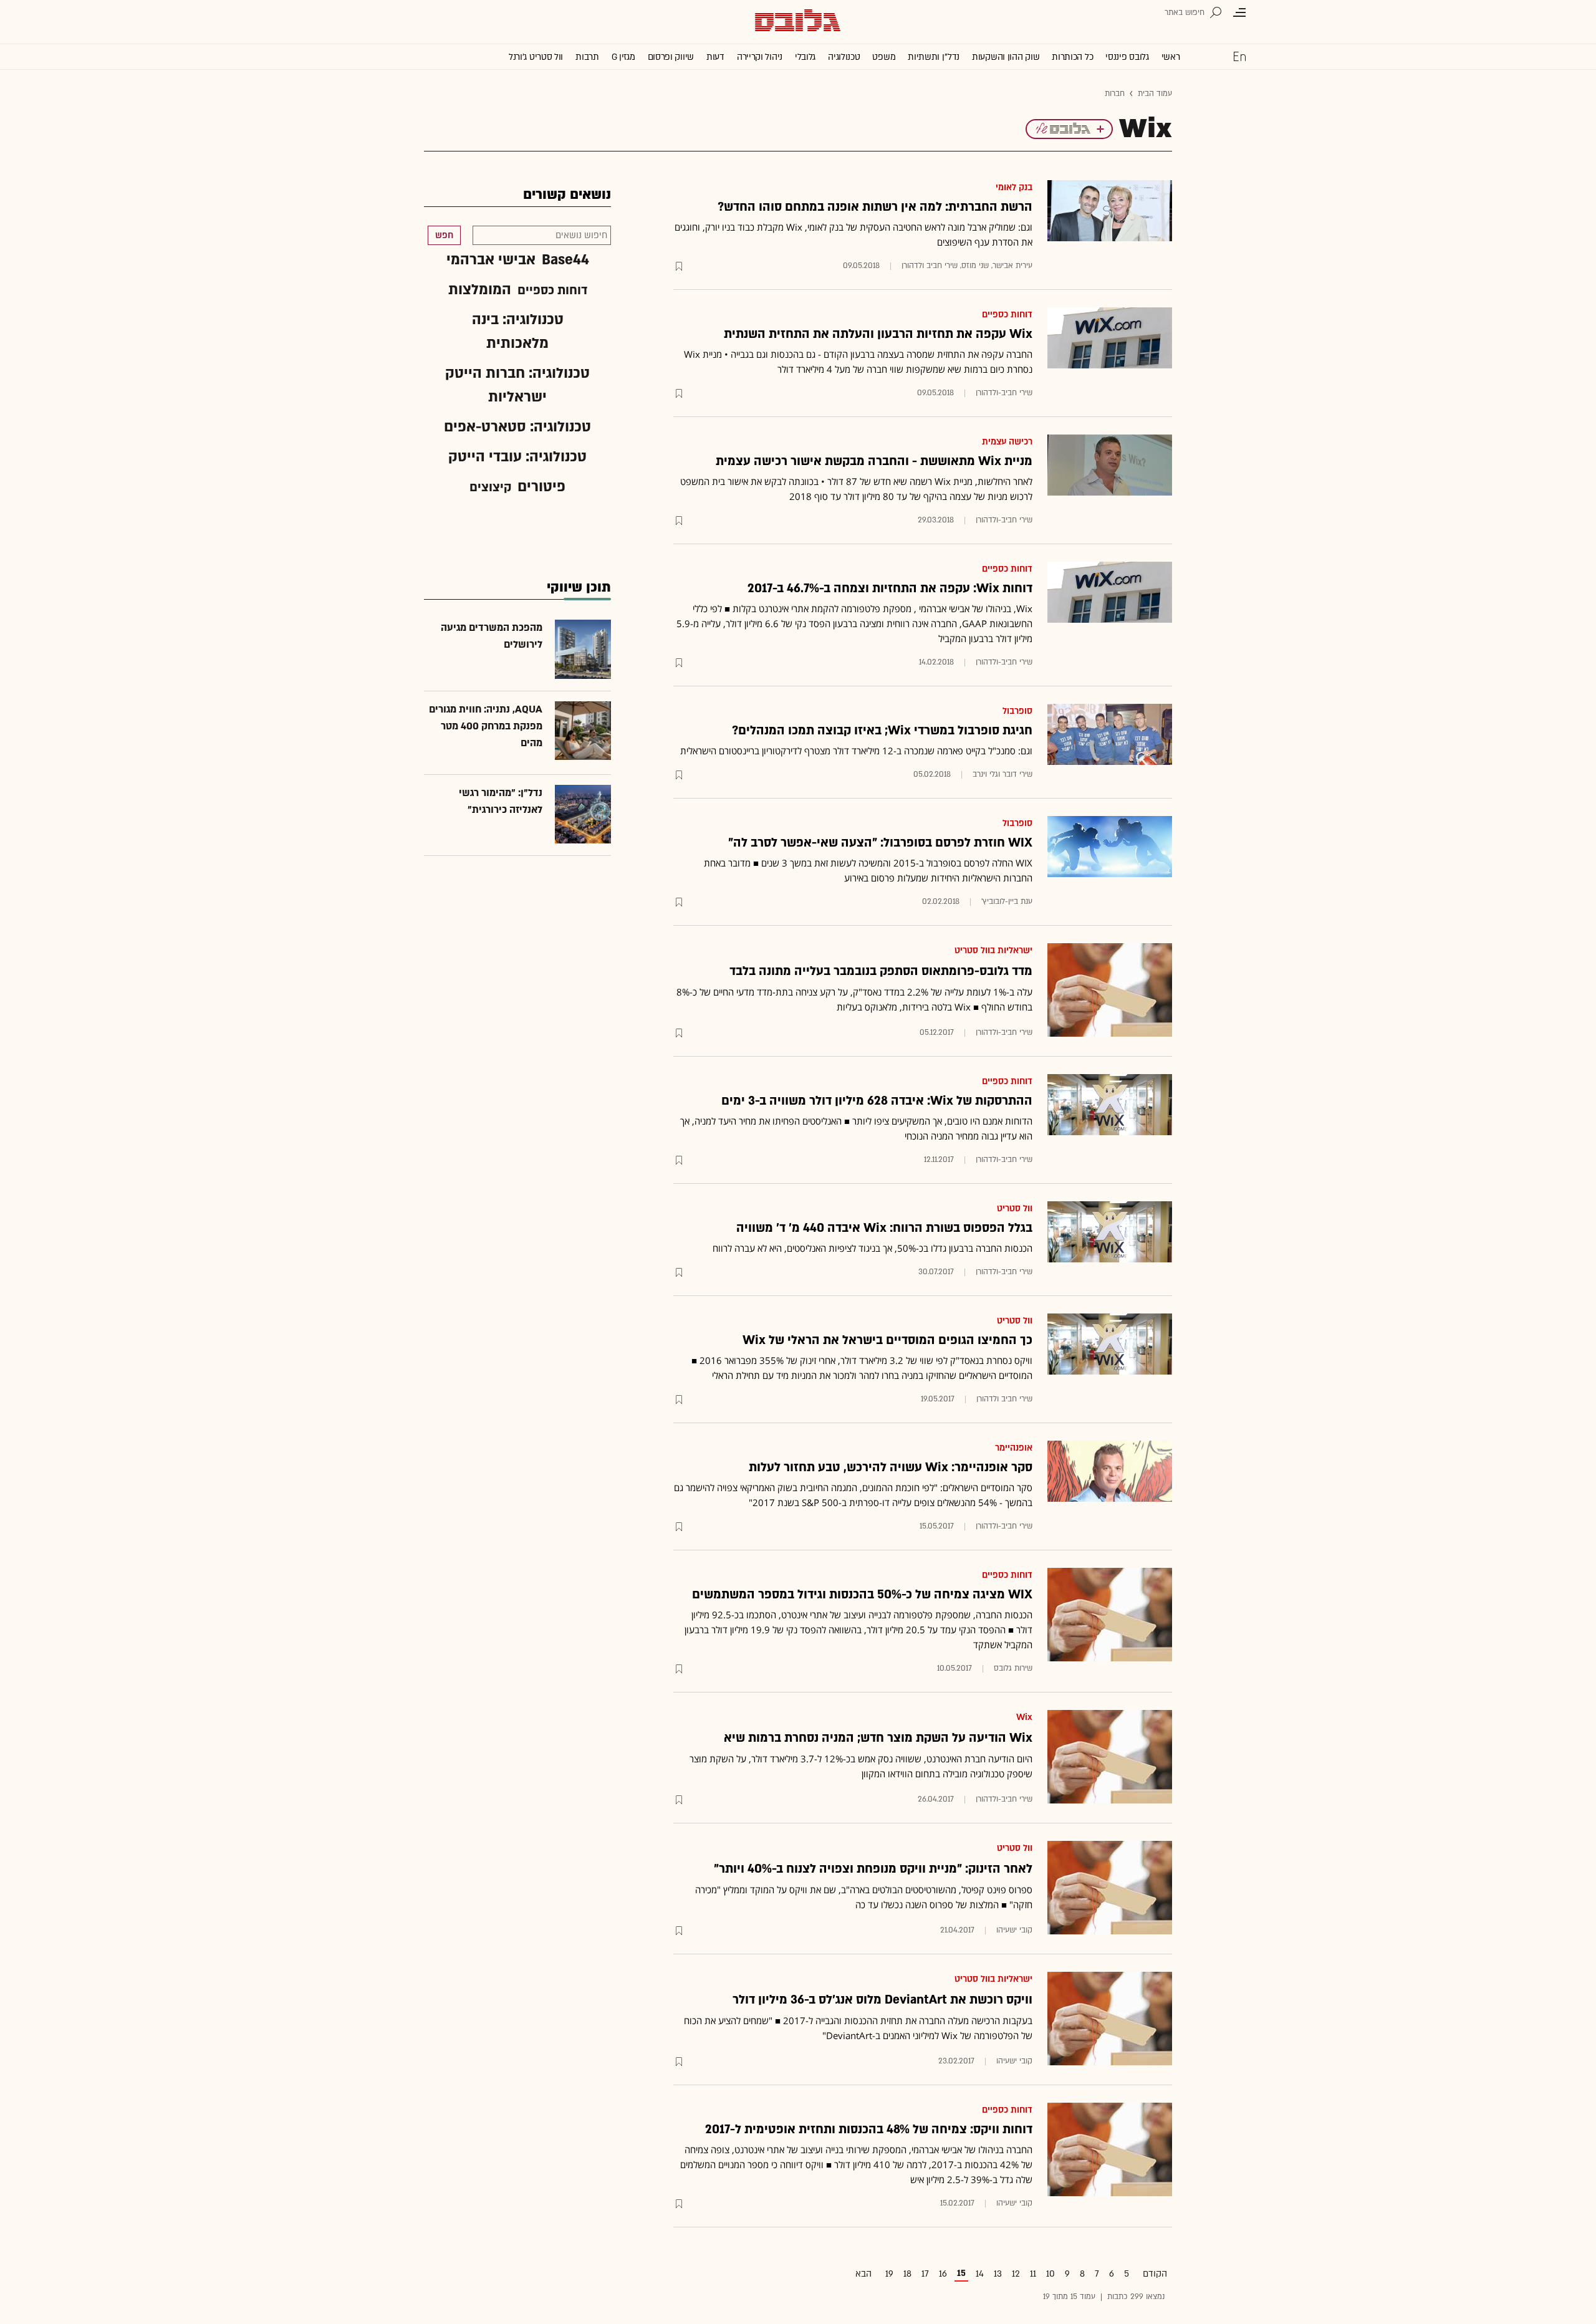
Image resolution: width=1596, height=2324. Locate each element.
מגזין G (623, 57)
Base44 (565, 260)
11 (1033, 2274)
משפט (884, 57)
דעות (715, 57)
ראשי (1171, 57)
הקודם (1155, 2274)
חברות (1115, 94)
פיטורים (541, 487)
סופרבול (1017, 711)
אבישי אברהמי (491, 260)
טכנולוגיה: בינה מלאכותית (518, 331)
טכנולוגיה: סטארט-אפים (517, 427)
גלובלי (805, 57)
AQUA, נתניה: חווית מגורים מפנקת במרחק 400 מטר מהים (486, 726)
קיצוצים (490, 487)
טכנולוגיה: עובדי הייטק (517, 457)
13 (998, 2274)
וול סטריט (1015, 1208)
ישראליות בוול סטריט (993, 950)
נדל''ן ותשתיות (934, 57)
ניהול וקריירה (760, 57)
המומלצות (480, 290)
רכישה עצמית (1007, 442)
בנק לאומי (1014, 187)
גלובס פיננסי (1127, 57)
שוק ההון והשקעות (1006, 57)
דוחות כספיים (1007, 315)
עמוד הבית (1155, 94)
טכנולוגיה (844, 57)
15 (961, 2273)
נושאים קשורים (567, 195)
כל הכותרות (1072, 57)
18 (907, 2274)
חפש (444, 235)
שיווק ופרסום (671, 57)
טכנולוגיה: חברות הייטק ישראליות (517, 385)
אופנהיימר (1014, 1448)
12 (1016, 2274)
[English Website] (1239, 56)
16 (943, 2274)
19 (889, 2274)
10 (1050, 2274)
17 (925, 2274)
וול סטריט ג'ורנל (536, 57)
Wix (1024, 1717)
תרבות (587, 57)
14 (980, 2274)
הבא (863, 2274)
